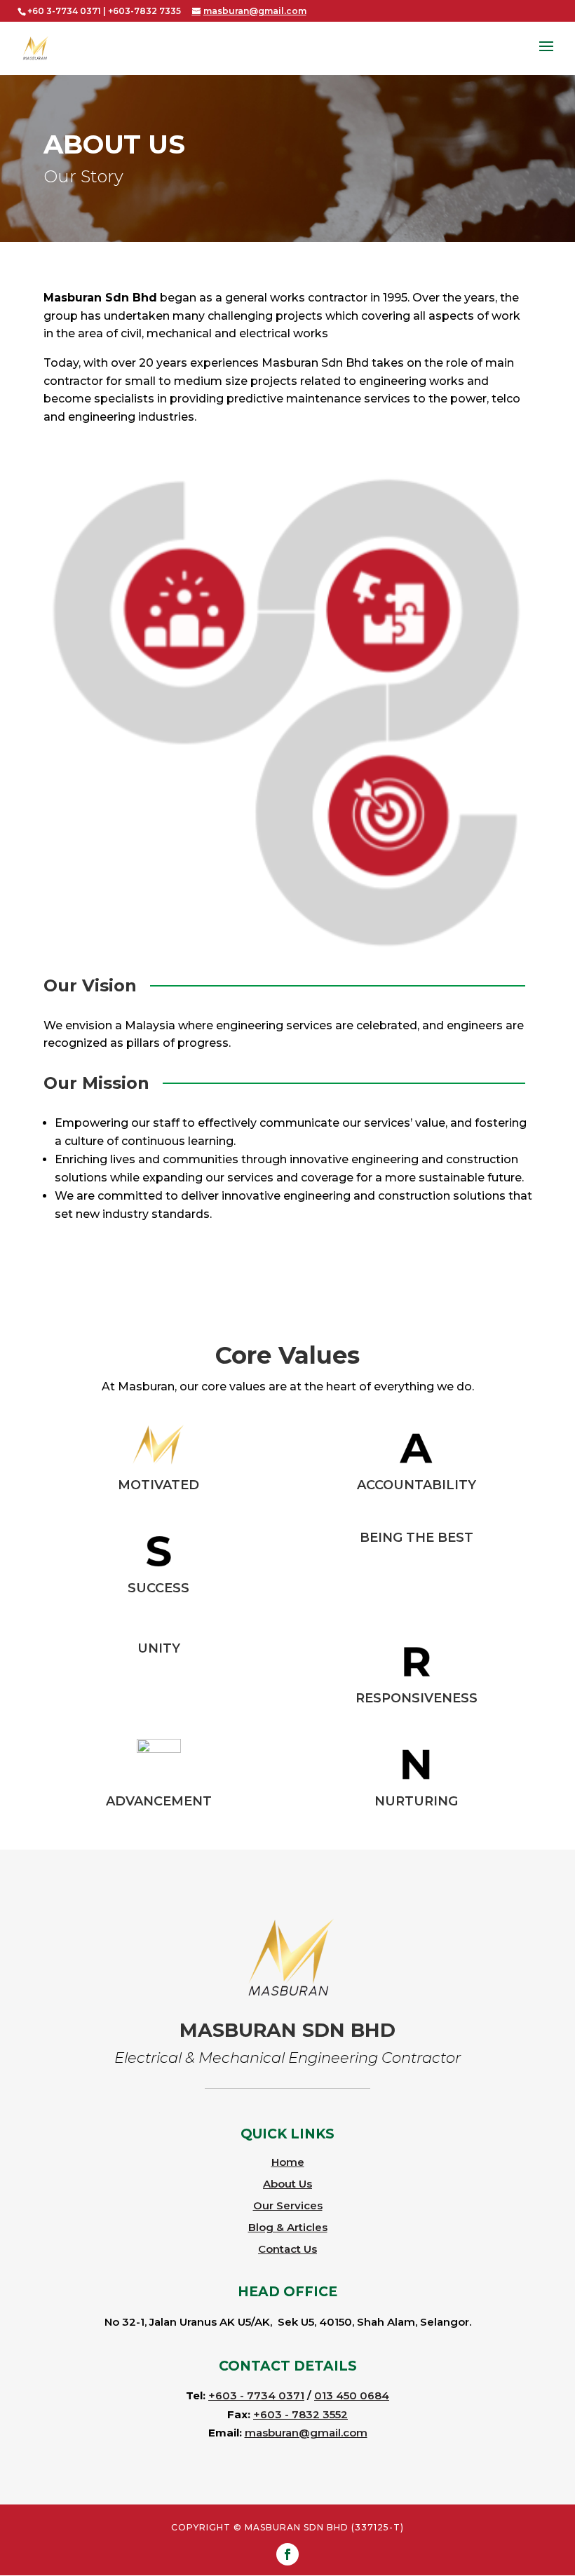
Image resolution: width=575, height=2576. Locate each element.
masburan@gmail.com (306, 2433)
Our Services (288, 2205)
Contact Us (287, 2249)
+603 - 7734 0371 (256, 2395)
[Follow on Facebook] (287, 2554)
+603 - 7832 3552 (300, 2414)
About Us (287, 2184)
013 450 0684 (352, 2395)
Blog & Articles (288, 2227)
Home (288, 2162)
